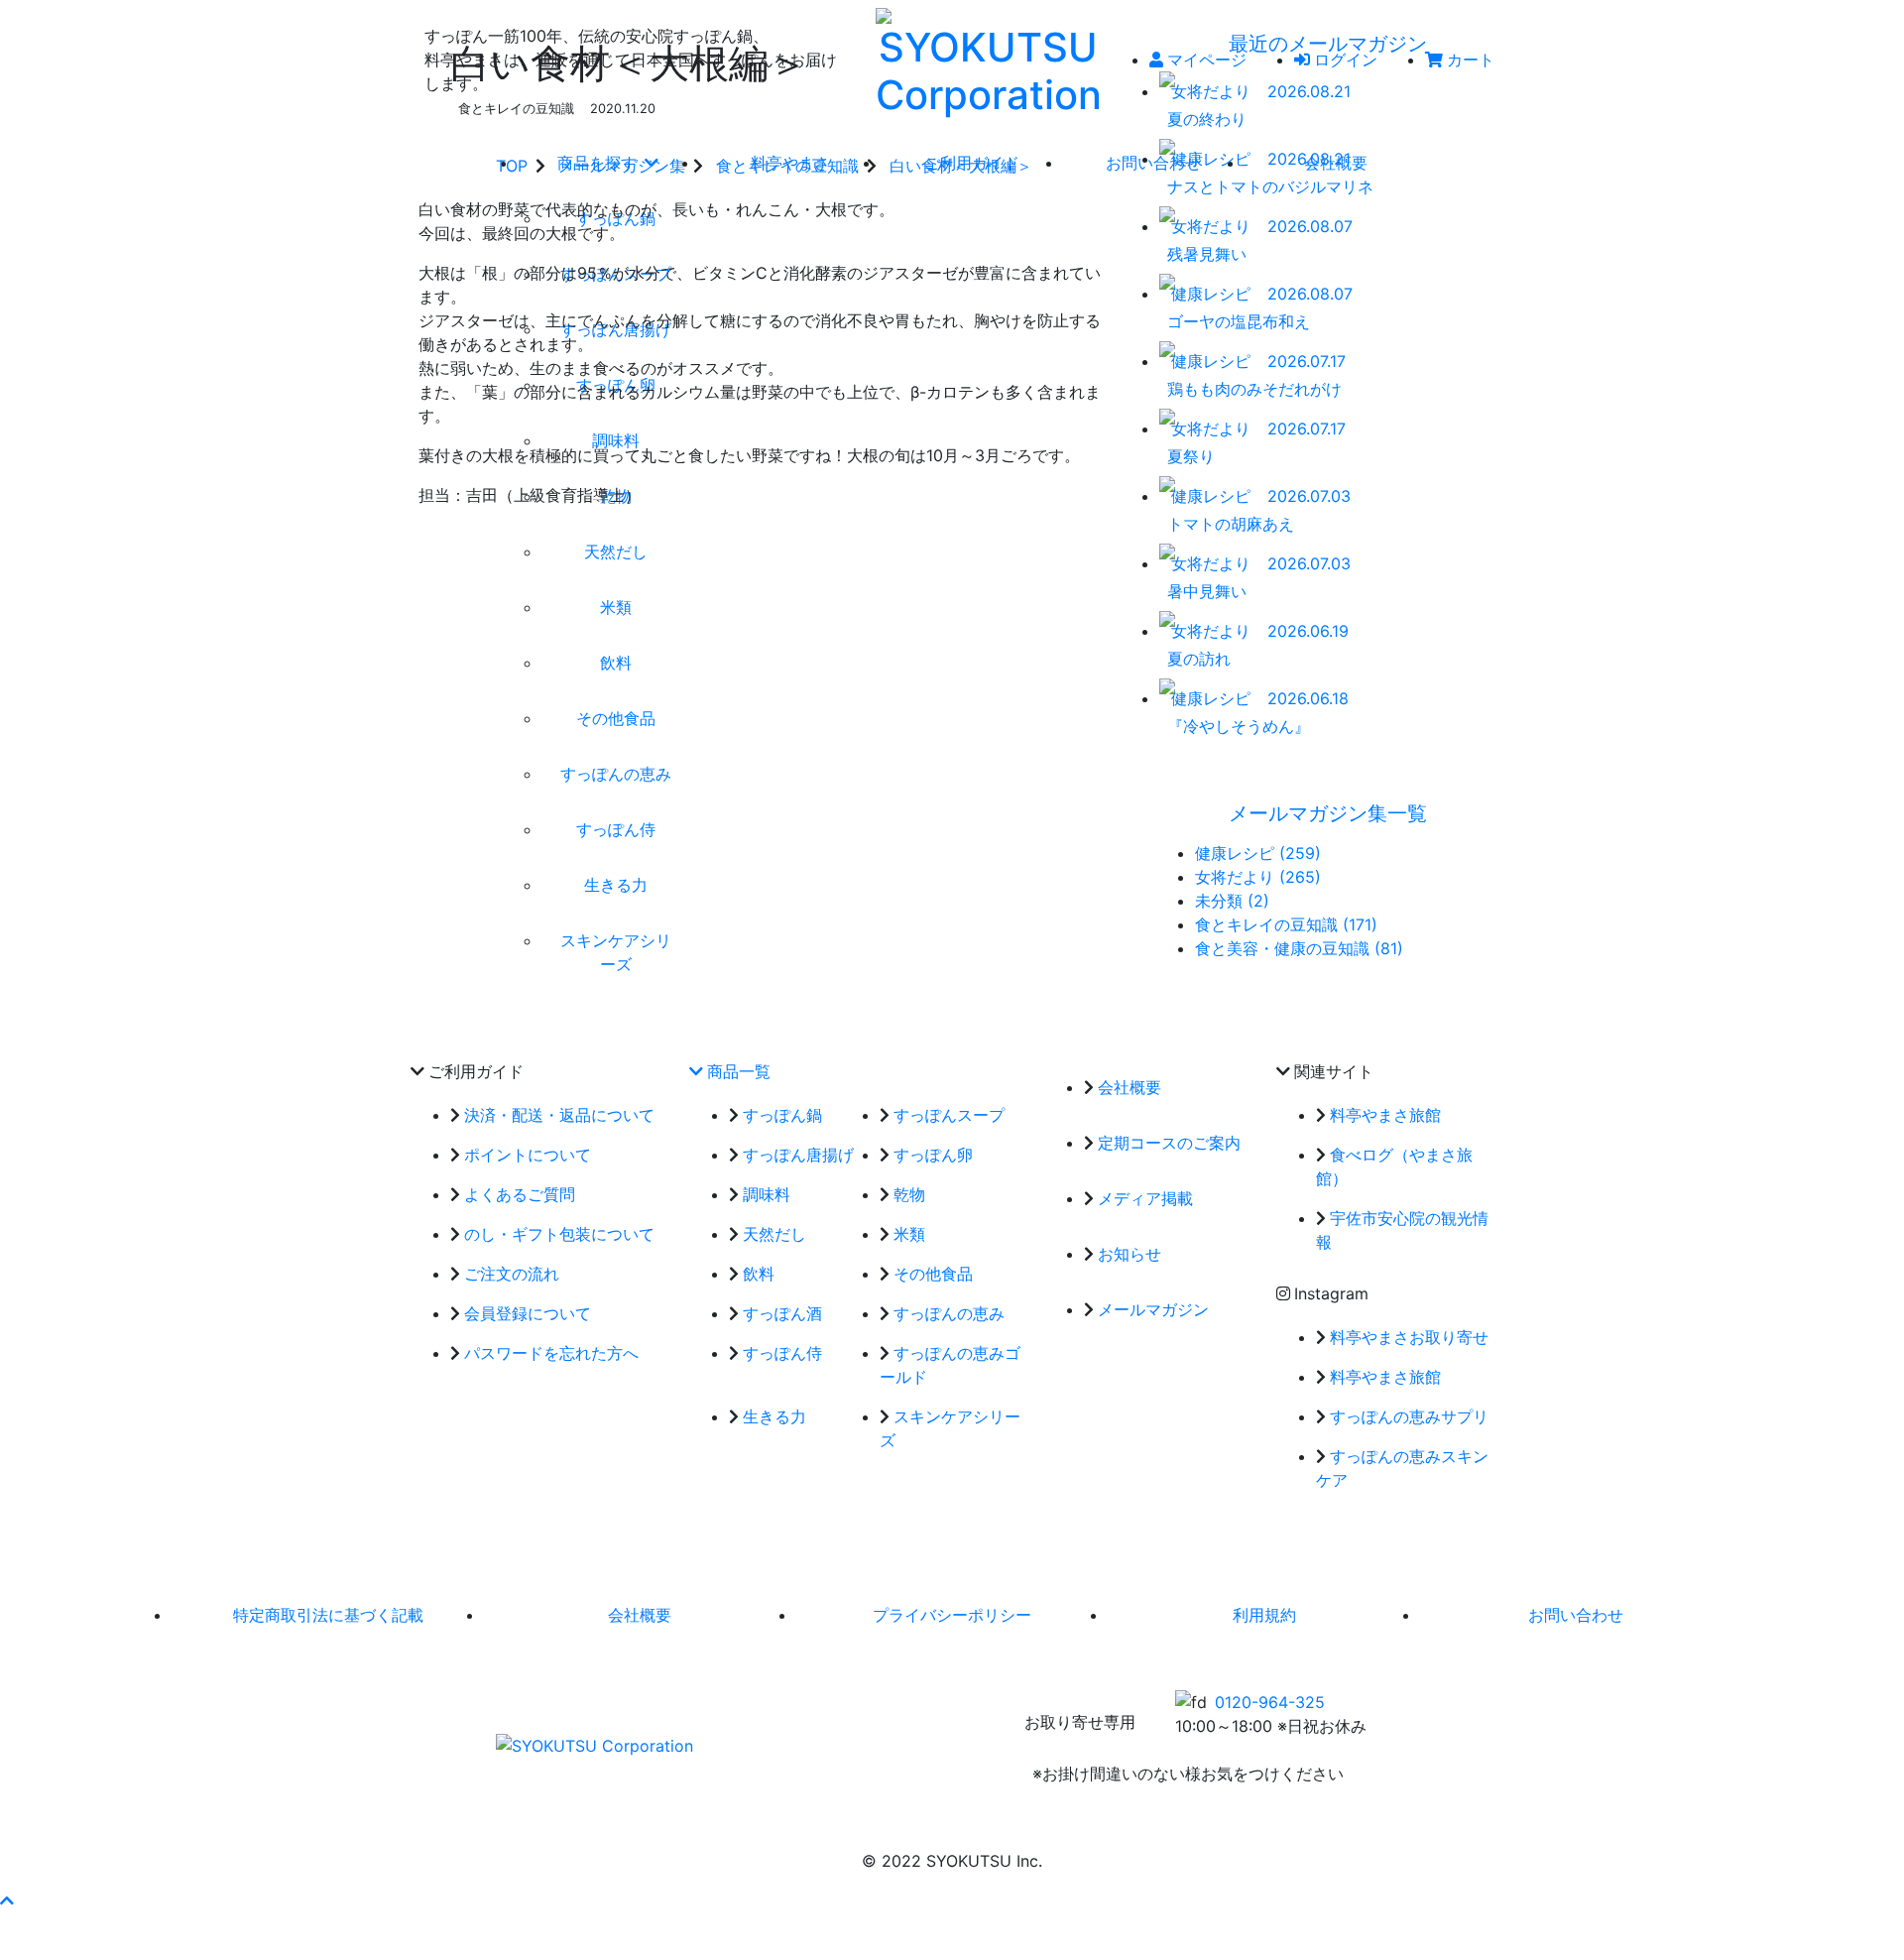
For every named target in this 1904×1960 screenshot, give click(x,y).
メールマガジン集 (622, 166)
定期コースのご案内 (1169, 1143)
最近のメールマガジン (1328, 44)
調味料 (767, 1194)
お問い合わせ (1576, 1615)
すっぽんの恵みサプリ (1409, 1416)
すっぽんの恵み (949, 1313)
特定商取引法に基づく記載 (328, 1615)
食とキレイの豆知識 (787, 166)
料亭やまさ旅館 (1385, 1115)
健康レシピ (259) (1258, 853)
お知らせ (1130, 1254)
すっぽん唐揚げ (798, 1155)
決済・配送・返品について (559, 1115)
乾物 (909, 1194)
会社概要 (1130, 1087)
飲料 (759, 1274)
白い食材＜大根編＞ (961, 166)
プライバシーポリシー (952, 1615)
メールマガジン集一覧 (1328, 813)
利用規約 (1264, 1615)
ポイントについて (528, 1155)
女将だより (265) (1258, 877)
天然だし (774, 1234)
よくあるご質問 (520, 1194)
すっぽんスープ (949, 1115)
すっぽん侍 (782, 1353)
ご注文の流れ (512, 1274)
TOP (512, 166)
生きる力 (774, 1416)
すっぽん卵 (933, 1155)
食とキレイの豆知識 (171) (1286, 924)
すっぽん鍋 (782, 1115)
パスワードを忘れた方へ (551, 1353)
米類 (909, 1234)
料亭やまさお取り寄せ (1409, 1337)
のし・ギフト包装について (559, 1234)
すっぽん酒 (782, 1313)
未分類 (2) (1232, 901)
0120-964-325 (1270, 1702)
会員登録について (528, 1313)
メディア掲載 (1145, 1198)
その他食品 (933, 1274)
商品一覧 (739, 1071)
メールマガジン (1153, 1309)
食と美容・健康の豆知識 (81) (1299, 948)
